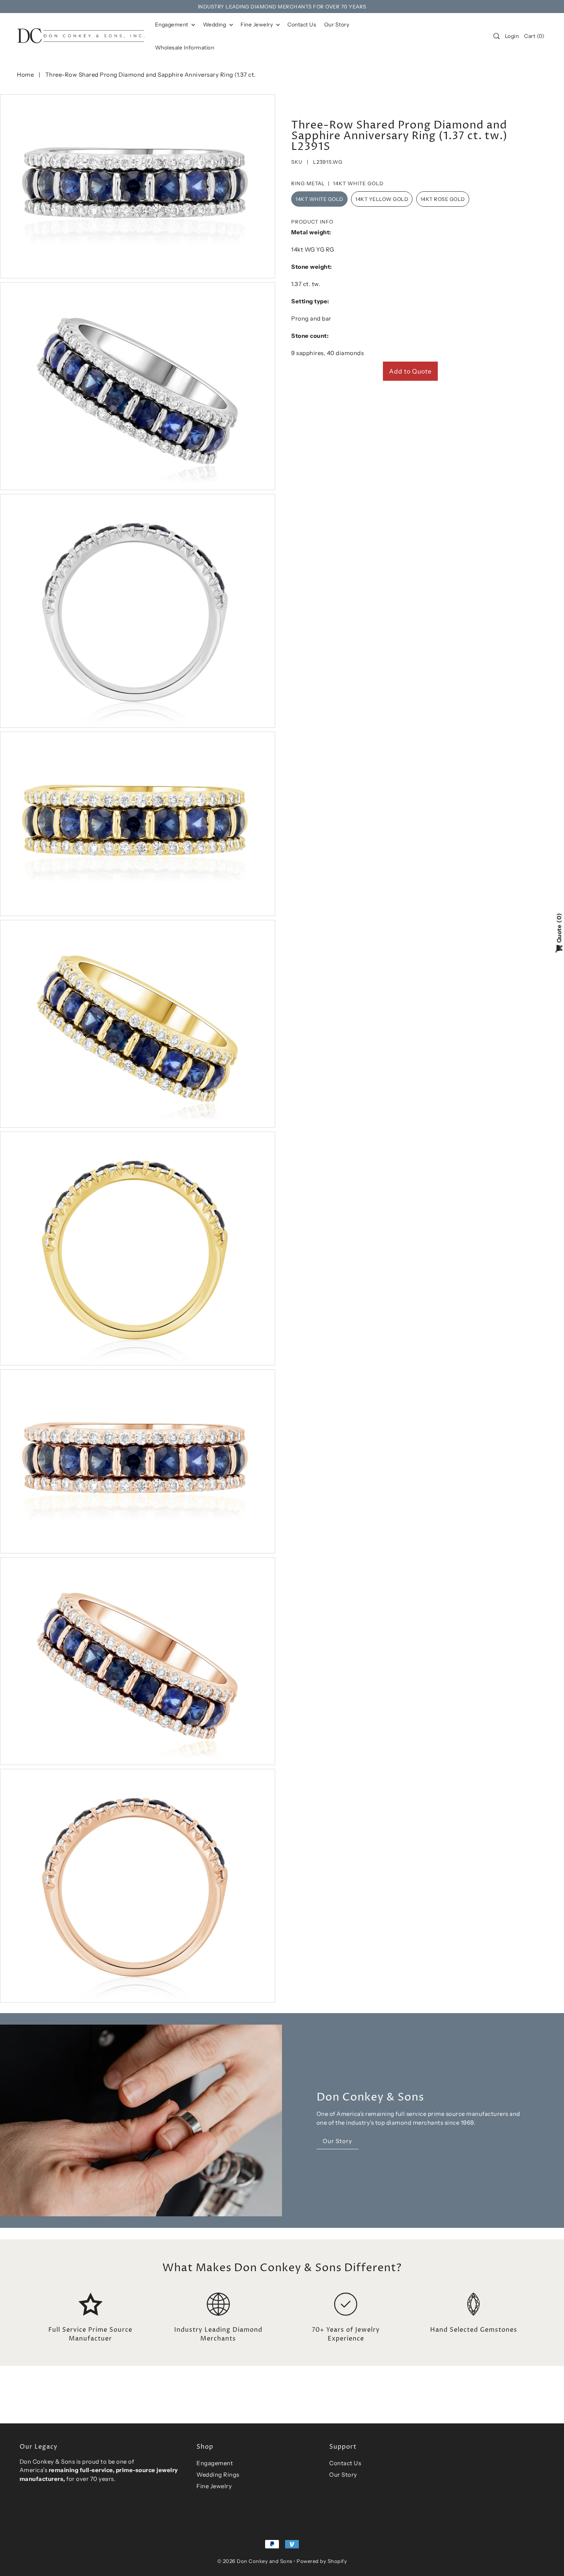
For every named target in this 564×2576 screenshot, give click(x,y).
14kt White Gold (319, 199)
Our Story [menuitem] (337, 25)
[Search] (496, 36)
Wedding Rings (218, 2475)
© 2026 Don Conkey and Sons (255, 2561)
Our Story (343, 2475)
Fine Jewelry (257, 25)
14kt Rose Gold (443, 199)
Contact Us (345, 2463)
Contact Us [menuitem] (302, 25)
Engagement (172, 25)
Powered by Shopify (322, 2561)
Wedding (215, 25)
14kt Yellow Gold (382, 199)
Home (25, 75)
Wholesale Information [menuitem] (185, 48)
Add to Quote (410, 371)
